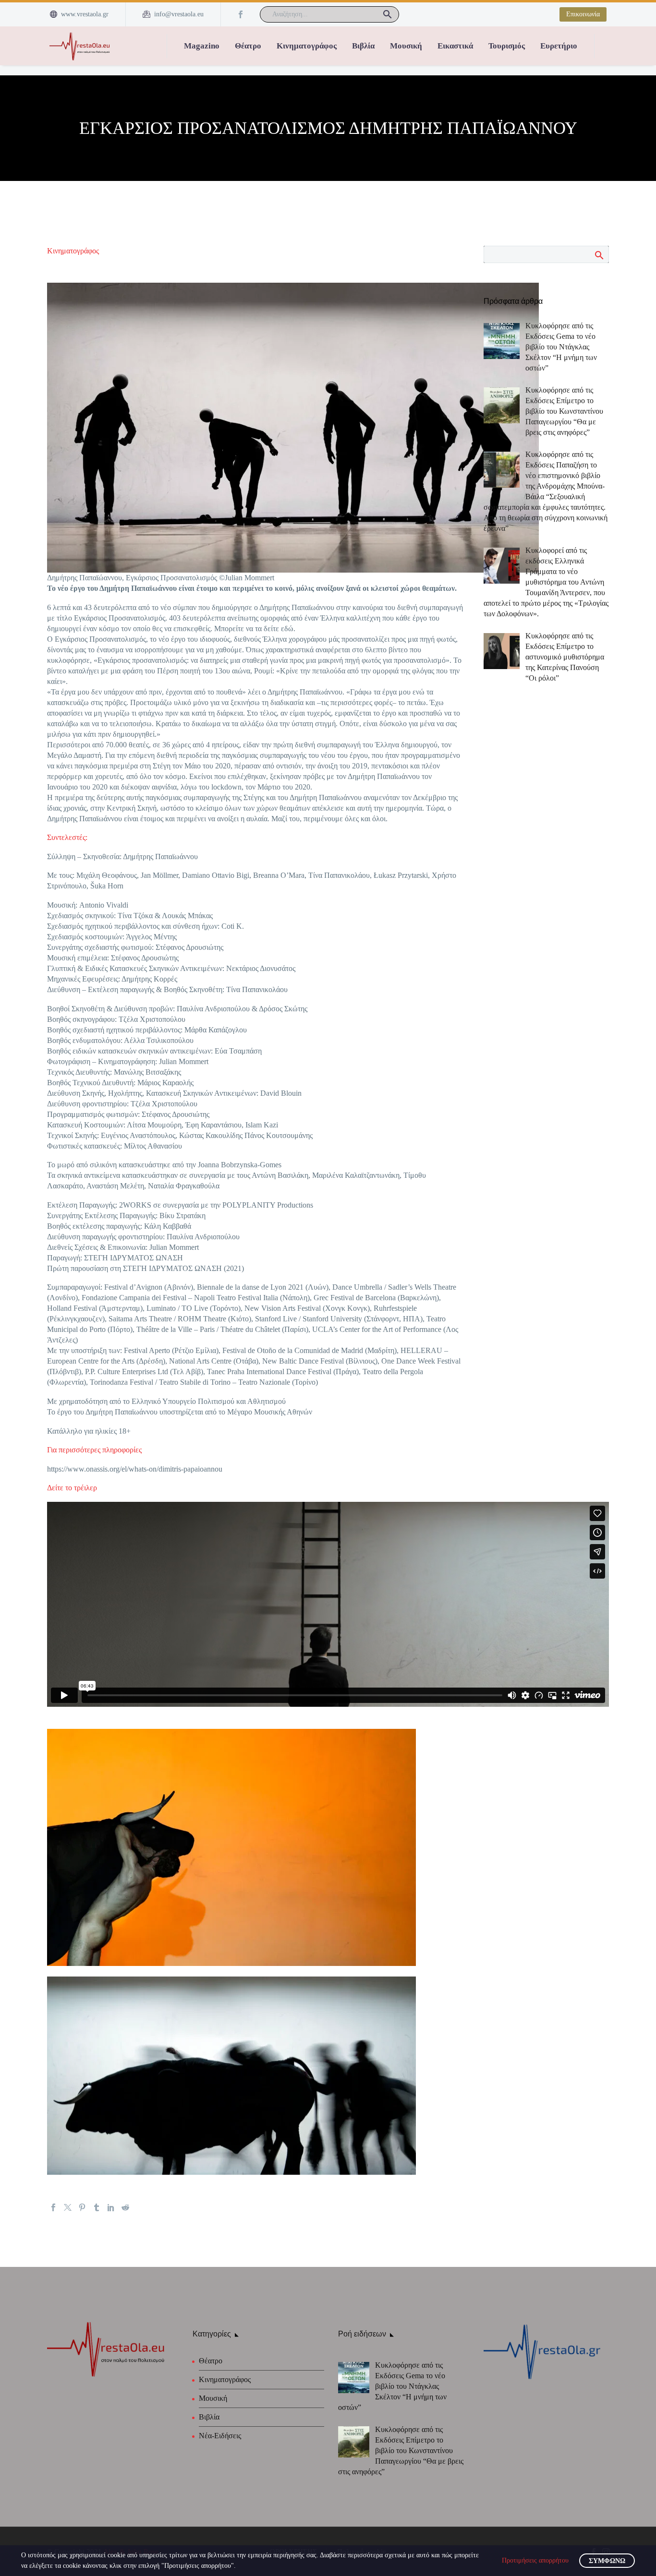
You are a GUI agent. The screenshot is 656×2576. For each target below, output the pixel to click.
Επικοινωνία (583, 14)
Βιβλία (363, 46)
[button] (388, 14)
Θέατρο (248, 46)
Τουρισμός (507, 46)
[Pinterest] (82, 2207)
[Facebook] (241, 14)
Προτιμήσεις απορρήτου (535, 2560)
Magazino (202, 46)
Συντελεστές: (67, 837)
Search (599, 255)
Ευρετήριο (559, 46)
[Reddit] (125, 2207)
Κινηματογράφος (307, 46)
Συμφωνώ (607, 2561)
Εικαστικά (455, 46)
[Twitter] (68, 2207)
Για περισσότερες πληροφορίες (94, 1450)
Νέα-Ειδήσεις (220, 2436)
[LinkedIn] (111, 2207)
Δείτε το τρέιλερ (72, 1488)
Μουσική (406, 46)
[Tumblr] (97, 2207)
